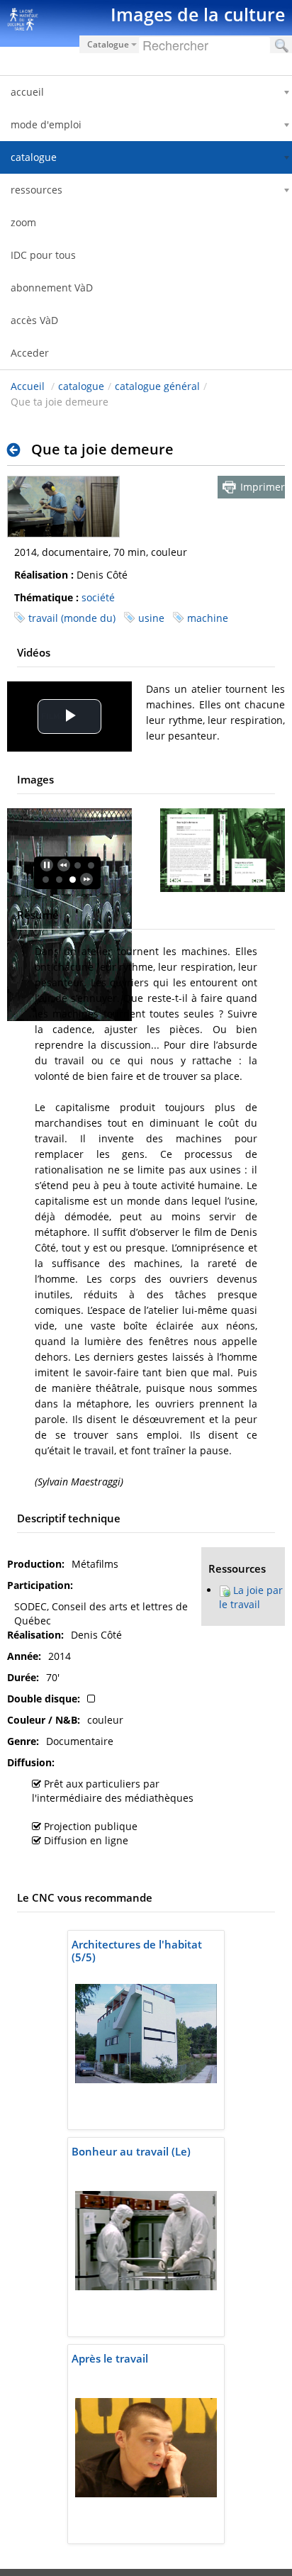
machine (208, 618)
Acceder (30, 353)
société (98, 597)
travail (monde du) (72, 618)
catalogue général (157, 386)
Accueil (28, 386)
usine (151, 618)
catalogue (81, 386)
